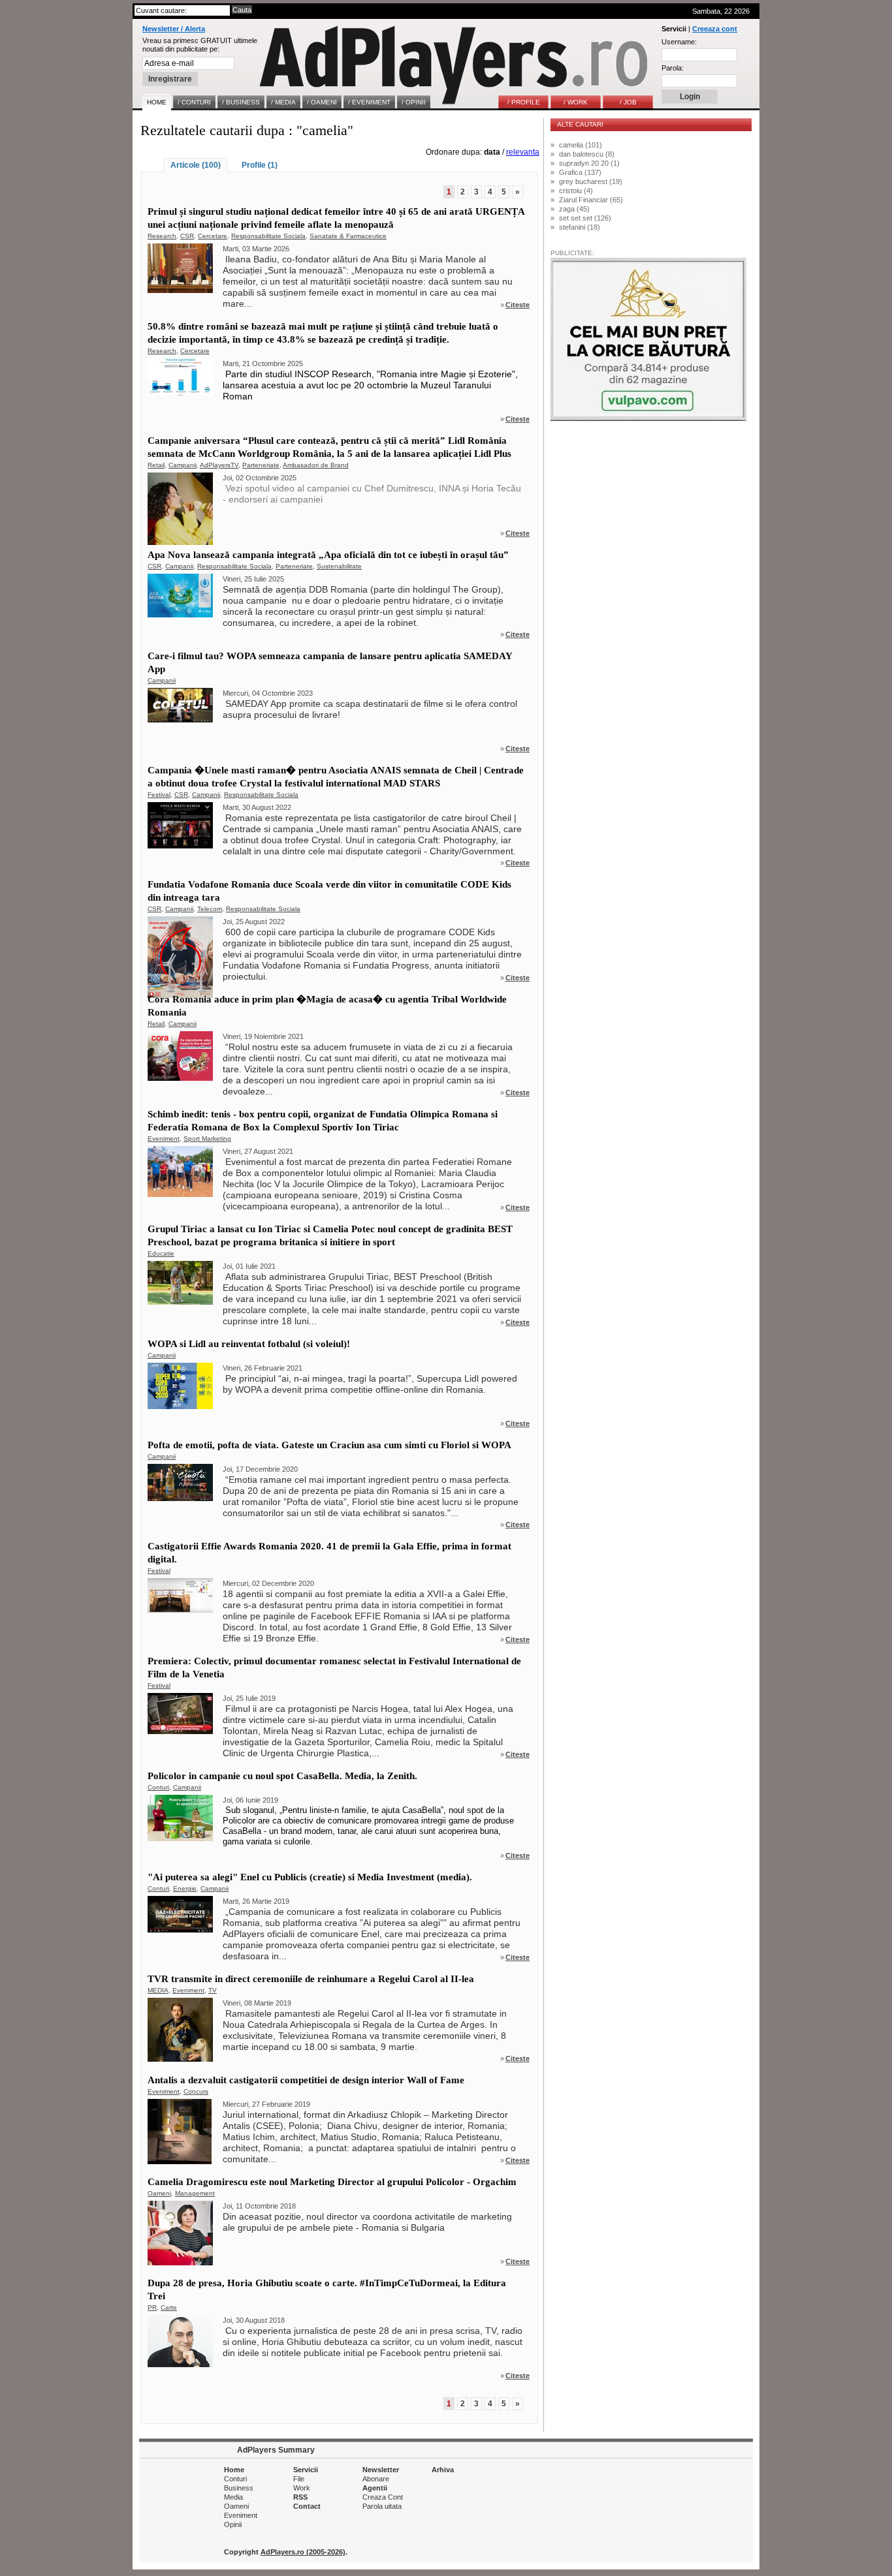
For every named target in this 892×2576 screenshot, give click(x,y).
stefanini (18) (580, 227)
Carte (169, 2307)
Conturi (158, 1787)
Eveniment (164, 1139)
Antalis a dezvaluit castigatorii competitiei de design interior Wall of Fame (306, 2080)
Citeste (518, 305)
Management (195, 2193)
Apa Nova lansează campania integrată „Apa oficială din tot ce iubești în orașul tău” (328, 555)
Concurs (196, 2091)
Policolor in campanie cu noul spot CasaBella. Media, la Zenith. (282, 1776)
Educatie (161, 1253)
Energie (185, 1888)
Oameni (159, 2193)
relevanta (523, 152)
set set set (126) (585, 218)
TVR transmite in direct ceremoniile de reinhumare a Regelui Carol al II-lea (311, 1979)
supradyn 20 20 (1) (589, 163)
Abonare (376, 2479)
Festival (159, 795)
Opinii (233, 2524)
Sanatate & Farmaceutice (348, 236)
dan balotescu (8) (587, 154)
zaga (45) (574, 209)
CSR (187, 236)
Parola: (673, 68)
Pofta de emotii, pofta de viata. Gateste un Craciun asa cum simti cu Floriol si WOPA (329, 1445)
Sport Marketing (207, 1139)
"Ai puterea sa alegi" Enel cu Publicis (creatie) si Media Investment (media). (310, 1877)
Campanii (183, 465)
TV (213, 1990)
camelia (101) (581, 145)
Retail (156, 465)
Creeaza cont (715, 29)
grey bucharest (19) (591, 181)
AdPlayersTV (219, 465)
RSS (300, 2497)
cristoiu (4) (576, 191)
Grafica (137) (580, 172)
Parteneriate (261, 465)
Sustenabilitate (339, 566)
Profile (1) (260, 165)
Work (302, 2488)
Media (233, 2497)
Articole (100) (196, 165)
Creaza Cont (383, 2497)
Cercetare (213, 236)
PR (152, 2307)
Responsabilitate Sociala (268, 236)
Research (162, 236)
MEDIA (158, 1990)
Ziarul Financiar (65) (591, 200)
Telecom (210, 909)
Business (239, 2488)
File (299, 2479)
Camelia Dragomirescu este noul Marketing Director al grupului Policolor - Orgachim (332, 2182)
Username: (679, 42)
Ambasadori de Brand (316, 465)
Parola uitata (382, 2506)
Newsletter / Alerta (174, 29)
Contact (307, 2506)
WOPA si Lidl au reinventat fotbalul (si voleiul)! (249, 1344)
